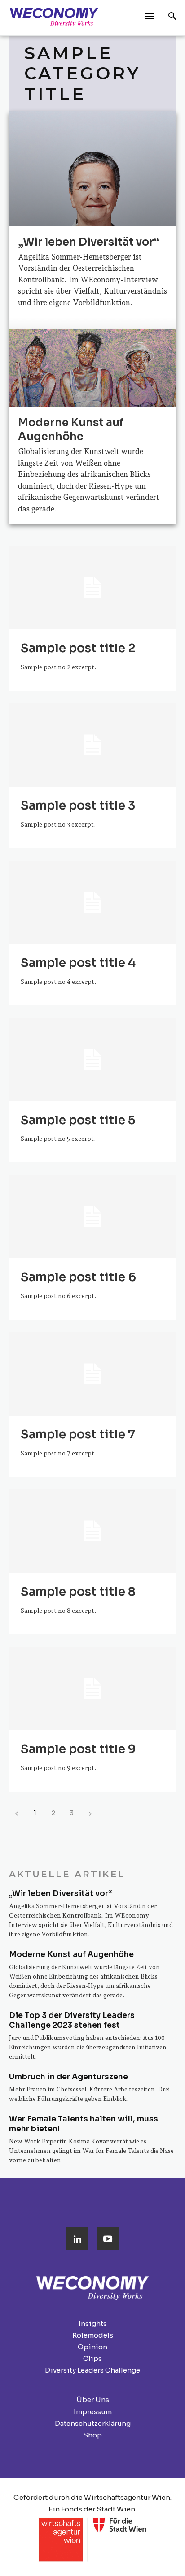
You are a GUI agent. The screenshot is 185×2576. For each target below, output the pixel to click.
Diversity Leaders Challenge (92, 2370)
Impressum (93, 2412)
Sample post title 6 (78, 1277)
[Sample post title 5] (92, 1060)
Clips (92, 2358)
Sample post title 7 (78, 1435)
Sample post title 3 (78, 806)
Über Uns (93, 2400)
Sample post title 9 (78, 1749)
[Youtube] (108, 2238)
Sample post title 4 (78, 963)
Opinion (92, 2347)
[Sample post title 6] (92, 1217)
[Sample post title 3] (92, 745)
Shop (92, 2435)
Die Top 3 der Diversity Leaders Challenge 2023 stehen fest (72, 2020)
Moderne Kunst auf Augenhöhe (71, 430)
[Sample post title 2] (92, 588)
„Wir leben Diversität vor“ (89, 242)
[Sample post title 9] (92, 1688)
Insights (93, 2323)
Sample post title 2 (78, 648)
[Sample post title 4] (92, 902)
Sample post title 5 (78, 1120)
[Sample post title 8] (92, 1531)
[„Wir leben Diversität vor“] (92, 214)
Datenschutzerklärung (93, 2423)
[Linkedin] (77, 2238)
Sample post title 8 (78, 1592)
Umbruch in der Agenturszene (68, 2077)
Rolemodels (93, 2335)
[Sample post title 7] (92, 1374)
